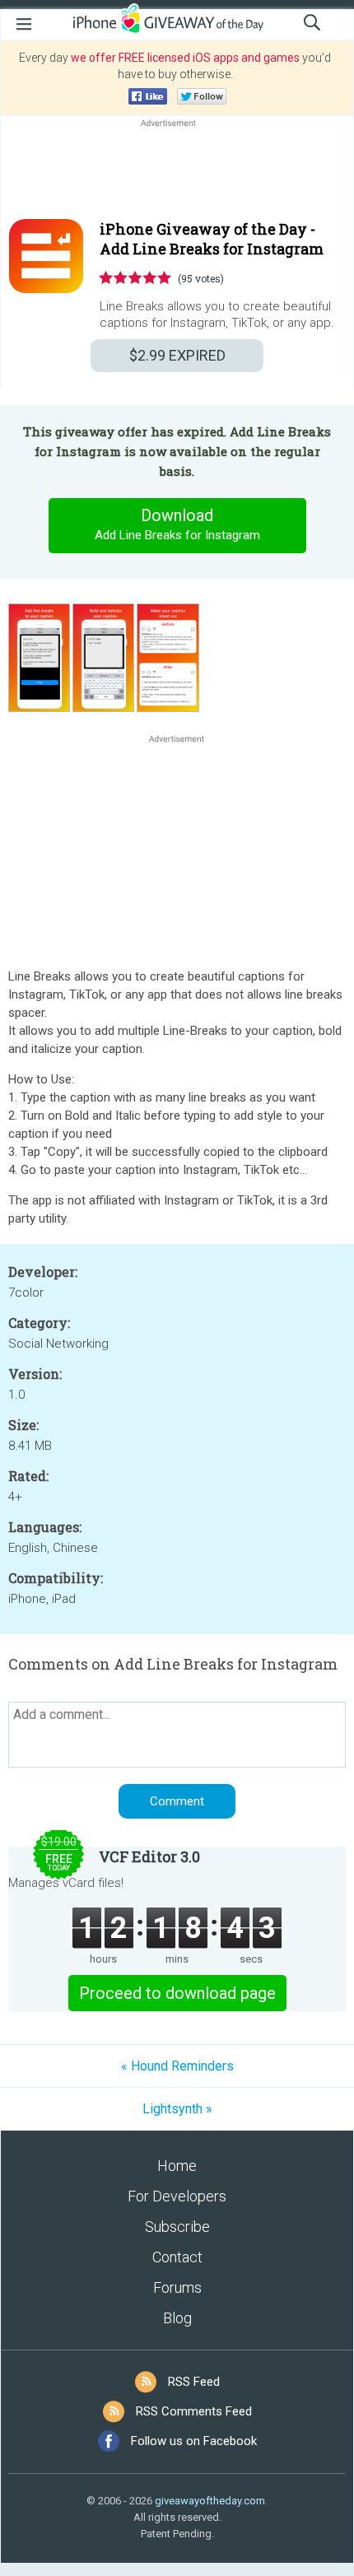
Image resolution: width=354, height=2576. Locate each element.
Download (177, 524)
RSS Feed (194, 2382)
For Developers (177, 2196)
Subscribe (177, 2227)
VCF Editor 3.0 (149, 1856)
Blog (177, 2318)
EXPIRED (177, 355)
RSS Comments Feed (194, 2411)
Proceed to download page (177, 1993)
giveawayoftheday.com (210, 2501)
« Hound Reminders (177, 2066)
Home (177, 2166)
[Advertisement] (177, 170)
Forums (177, 2287)
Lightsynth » (177, 2109)
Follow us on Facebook (194, 2441)
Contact (177, 2257)
